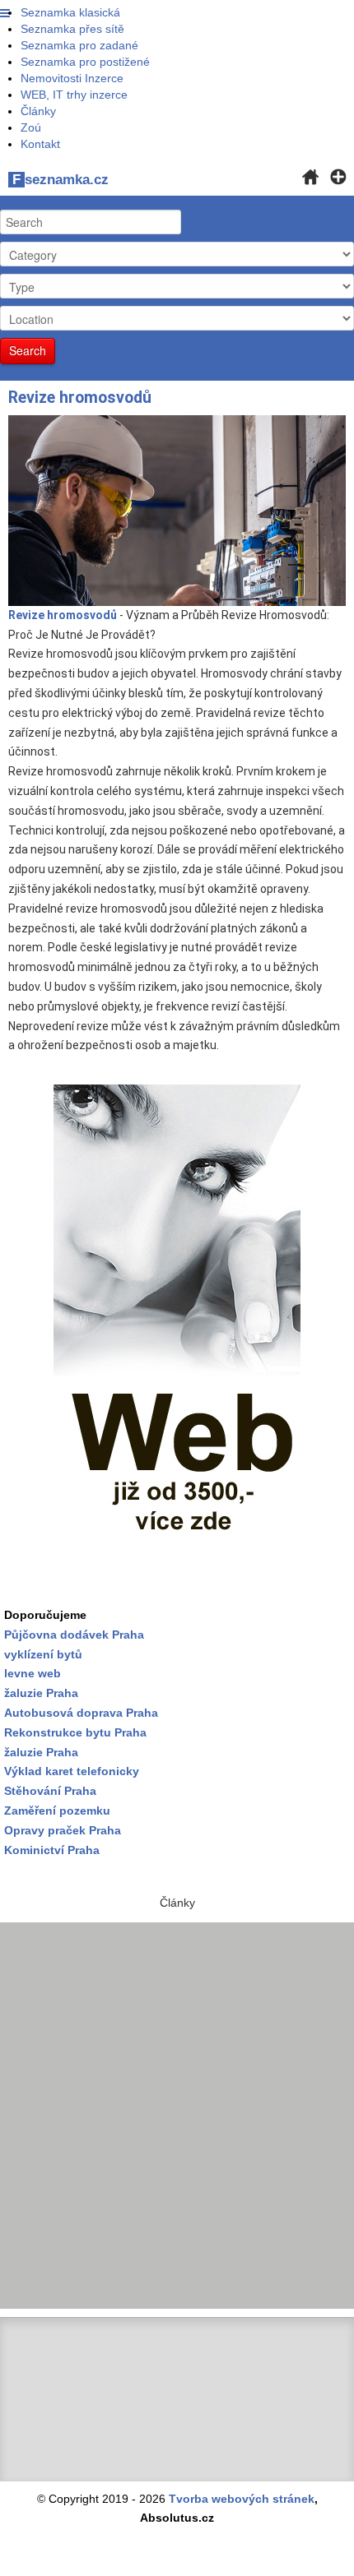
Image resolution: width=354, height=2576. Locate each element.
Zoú (31, 127)
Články (38, 111)
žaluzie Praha (41, 1752)
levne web (33, 1673)
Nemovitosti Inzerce (72, 78)
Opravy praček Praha (63, 1830)
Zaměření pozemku (57, 1811)
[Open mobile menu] (5, 14)
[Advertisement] (177, 2116)
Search (28, 350)
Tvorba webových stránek (242, 2499)
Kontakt (40, 144)
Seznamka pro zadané (79, 45)
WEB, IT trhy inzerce (74, 95)
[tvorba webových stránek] (177, 1331)
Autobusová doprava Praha (81, 1713)
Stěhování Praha (50, 1791)
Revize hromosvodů (80, 398)
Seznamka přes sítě (72, 29)
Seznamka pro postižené (85, 62)
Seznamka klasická (70, 12)
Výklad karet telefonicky (72, 1771)
